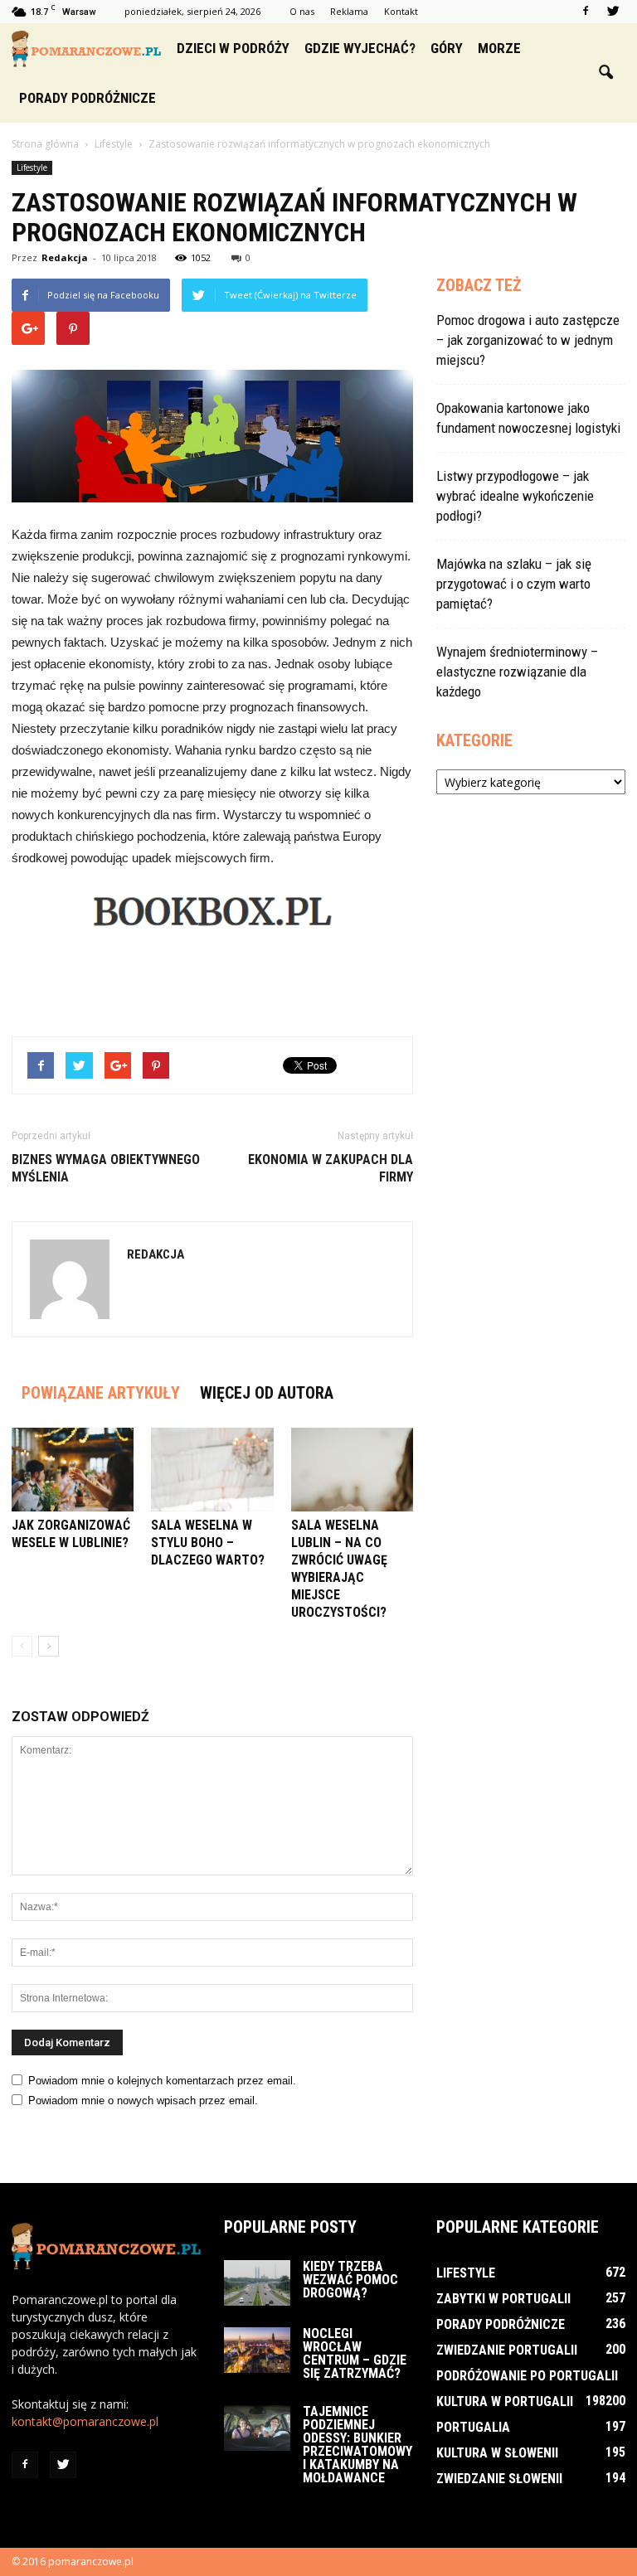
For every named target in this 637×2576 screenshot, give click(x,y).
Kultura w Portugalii (505, 2401)
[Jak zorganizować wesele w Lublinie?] (73, 1470)
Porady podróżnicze (88, 98)
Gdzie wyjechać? (360, 48)
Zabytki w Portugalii (503, 2299)
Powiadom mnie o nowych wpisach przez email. (143, 2101)
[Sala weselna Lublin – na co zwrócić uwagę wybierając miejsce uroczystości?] (352, 1470)
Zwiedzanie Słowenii (499, 2479)
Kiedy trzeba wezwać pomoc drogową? (350, 2280)
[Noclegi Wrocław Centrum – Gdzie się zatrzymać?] (257, 2350)
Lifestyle (32, 167)
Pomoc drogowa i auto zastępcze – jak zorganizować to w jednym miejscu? (528, 340)
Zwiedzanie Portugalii (507, 2350)
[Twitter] (613, 12)
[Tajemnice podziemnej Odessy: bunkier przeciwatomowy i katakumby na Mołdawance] (257, 2428)
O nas (302, 11)
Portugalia (473, 2427)
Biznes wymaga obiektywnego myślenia (106, 1168)
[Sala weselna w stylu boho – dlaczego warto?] (212, 1470)
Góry (447, 48)
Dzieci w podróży (233, 48)
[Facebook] (586, 12)
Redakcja (65, 257)
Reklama (349, 11)
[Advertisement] (212, 981)
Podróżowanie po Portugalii (527, 2376)
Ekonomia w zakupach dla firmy (331, 1168)
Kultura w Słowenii (497, 2453)
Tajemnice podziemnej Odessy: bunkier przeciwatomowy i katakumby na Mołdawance (357, 2445)
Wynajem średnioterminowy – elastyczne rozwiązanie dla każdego (517, 672)
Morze (499, 48)
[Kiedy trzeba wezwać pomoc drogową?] (257, 2283)
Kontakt (401, 11)
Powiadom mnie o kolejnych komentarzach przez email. (162, 2081)
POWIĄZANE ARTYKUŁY (101, 1393)
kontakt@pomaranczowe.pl (85, 2421)
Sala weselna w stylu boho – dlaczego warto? (208, 1543)
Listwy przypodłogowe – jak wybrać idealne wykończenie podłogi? (515, 496)
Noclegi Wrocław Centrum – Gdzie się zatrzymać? (355, 2353)
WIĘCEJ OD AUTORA (267, 1393)
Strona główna (45, 144)
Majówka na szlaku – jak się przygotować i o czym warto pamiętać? (514, 584)
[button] (605, 73)
